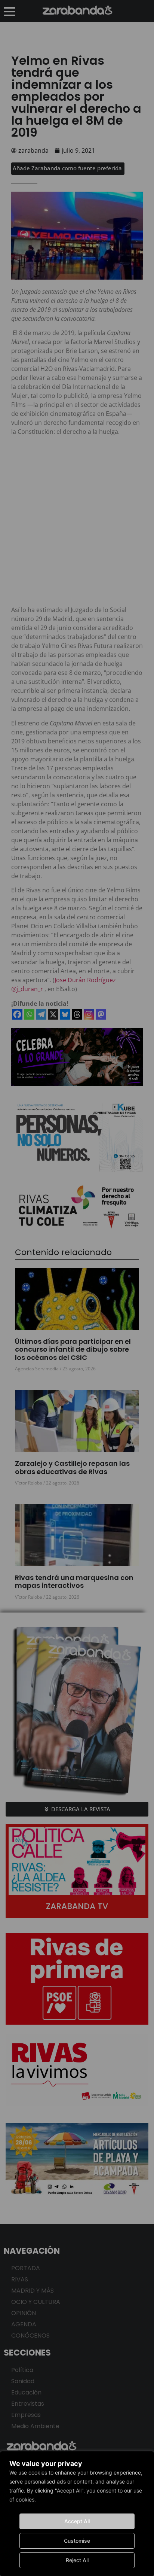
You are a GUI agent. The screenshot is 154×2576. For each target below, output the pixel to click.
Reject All (77, 2560)
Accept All (77, 2521)
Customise (77, 2541)
